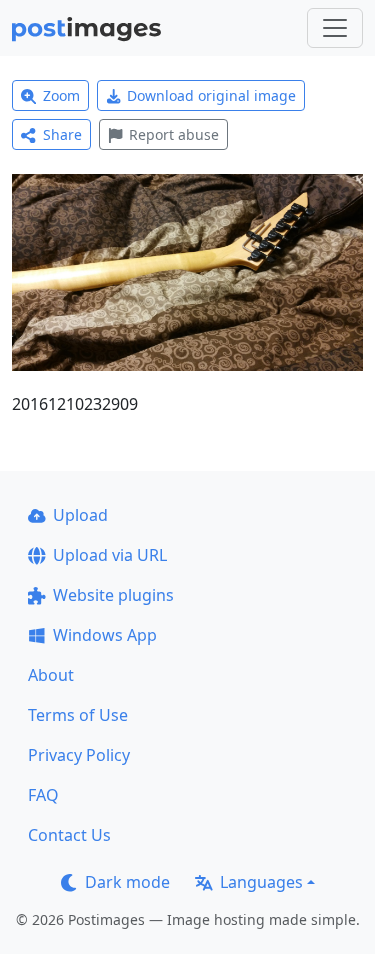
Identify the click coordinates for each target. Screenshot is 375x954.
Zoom (61, 95)
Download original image (211, 95)
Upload (80, 515)
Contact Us (69, 835)
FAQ (43, 795)
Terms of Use (78, 715)
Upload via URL (110, 555)
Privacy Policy (79, 755)
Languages (261, 882)
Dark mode (127, 882)
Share (62, 134)
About (51, 675)
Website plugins (113, 595)
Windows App (105, 635)
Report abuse (174, 134)
